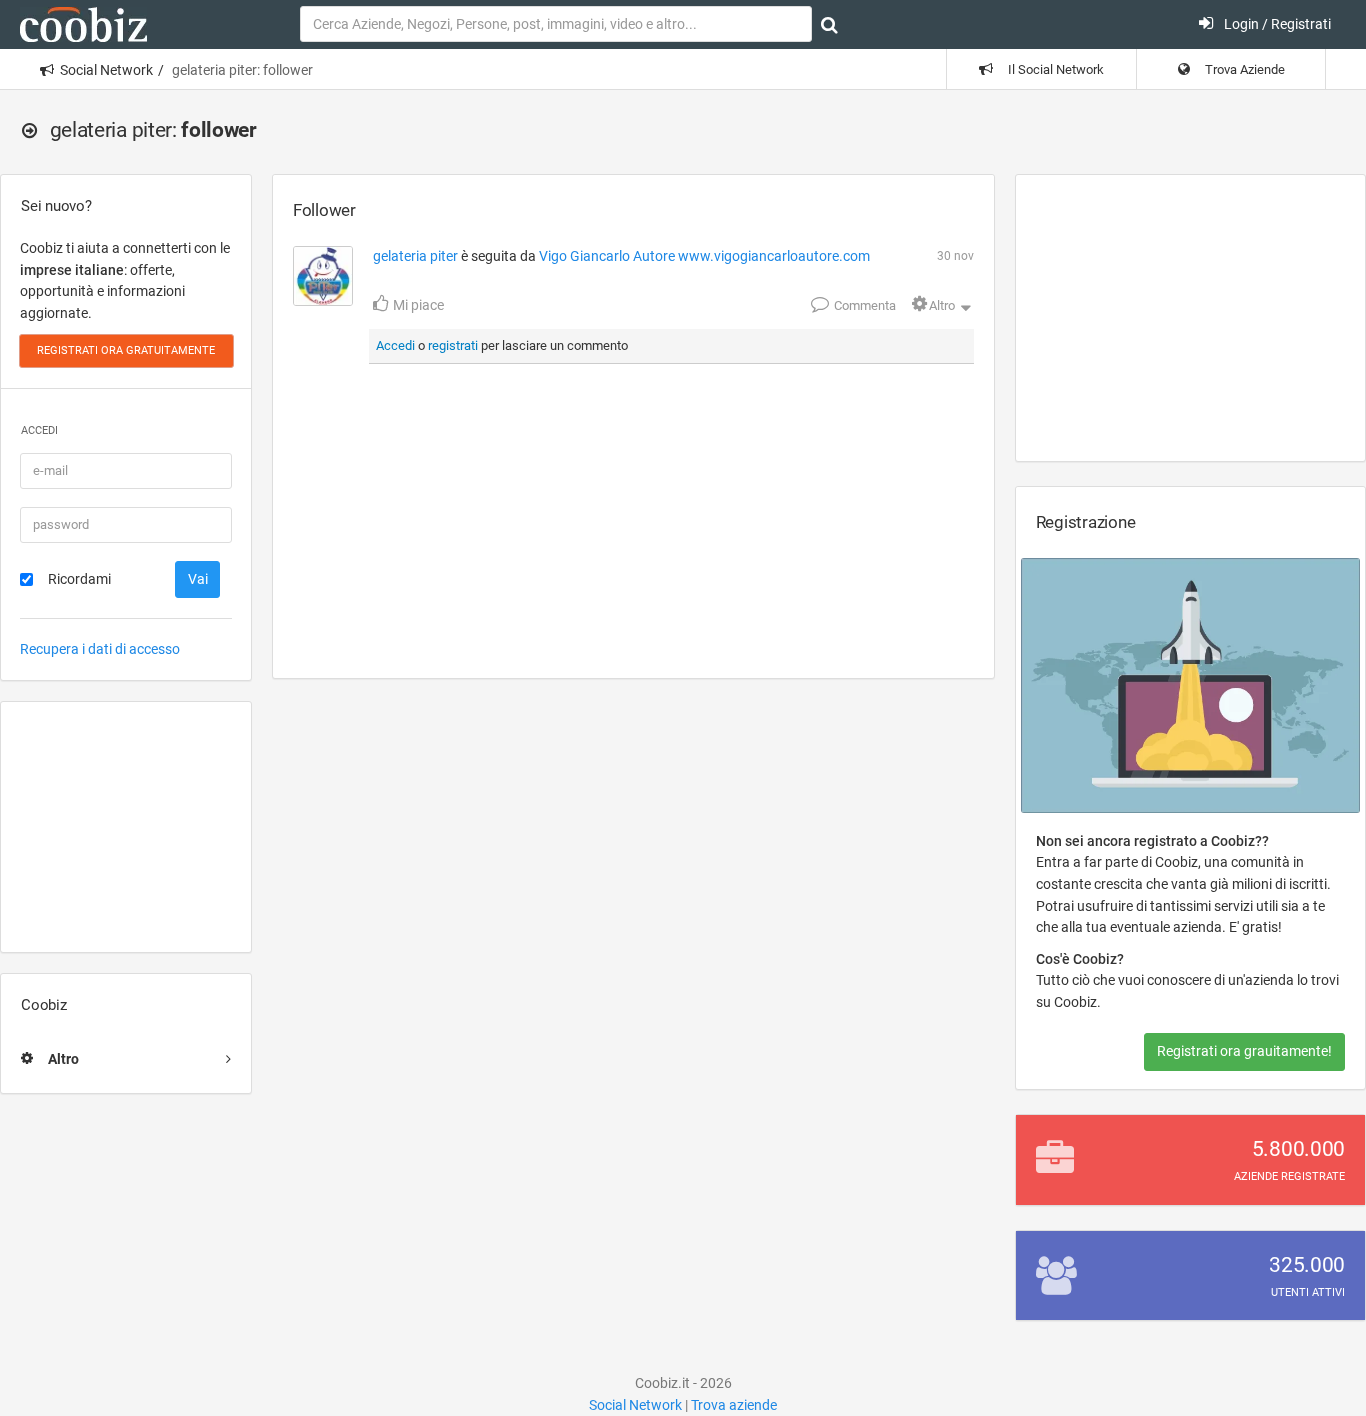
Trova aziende (734, 1405)
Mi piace (417, 305)
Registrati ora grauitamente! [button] (1244, 1051)
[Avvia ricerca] (829, 25)
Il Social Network (1054, 69)
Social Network (106, 70)
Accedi (395, 345)
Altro (942, 305)
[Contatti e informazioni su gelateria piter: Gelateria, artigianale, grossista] (323, 276)
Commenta (863, 305)
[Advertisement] (126, 827)
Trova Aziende (1243, 69)
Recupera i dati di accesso (100, 649)
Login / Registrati (1276, 24)
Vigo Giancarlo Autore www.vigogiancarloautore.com (704, 256)
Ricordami (79, 579)
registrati (453, 345)
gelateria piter (415, 256)
